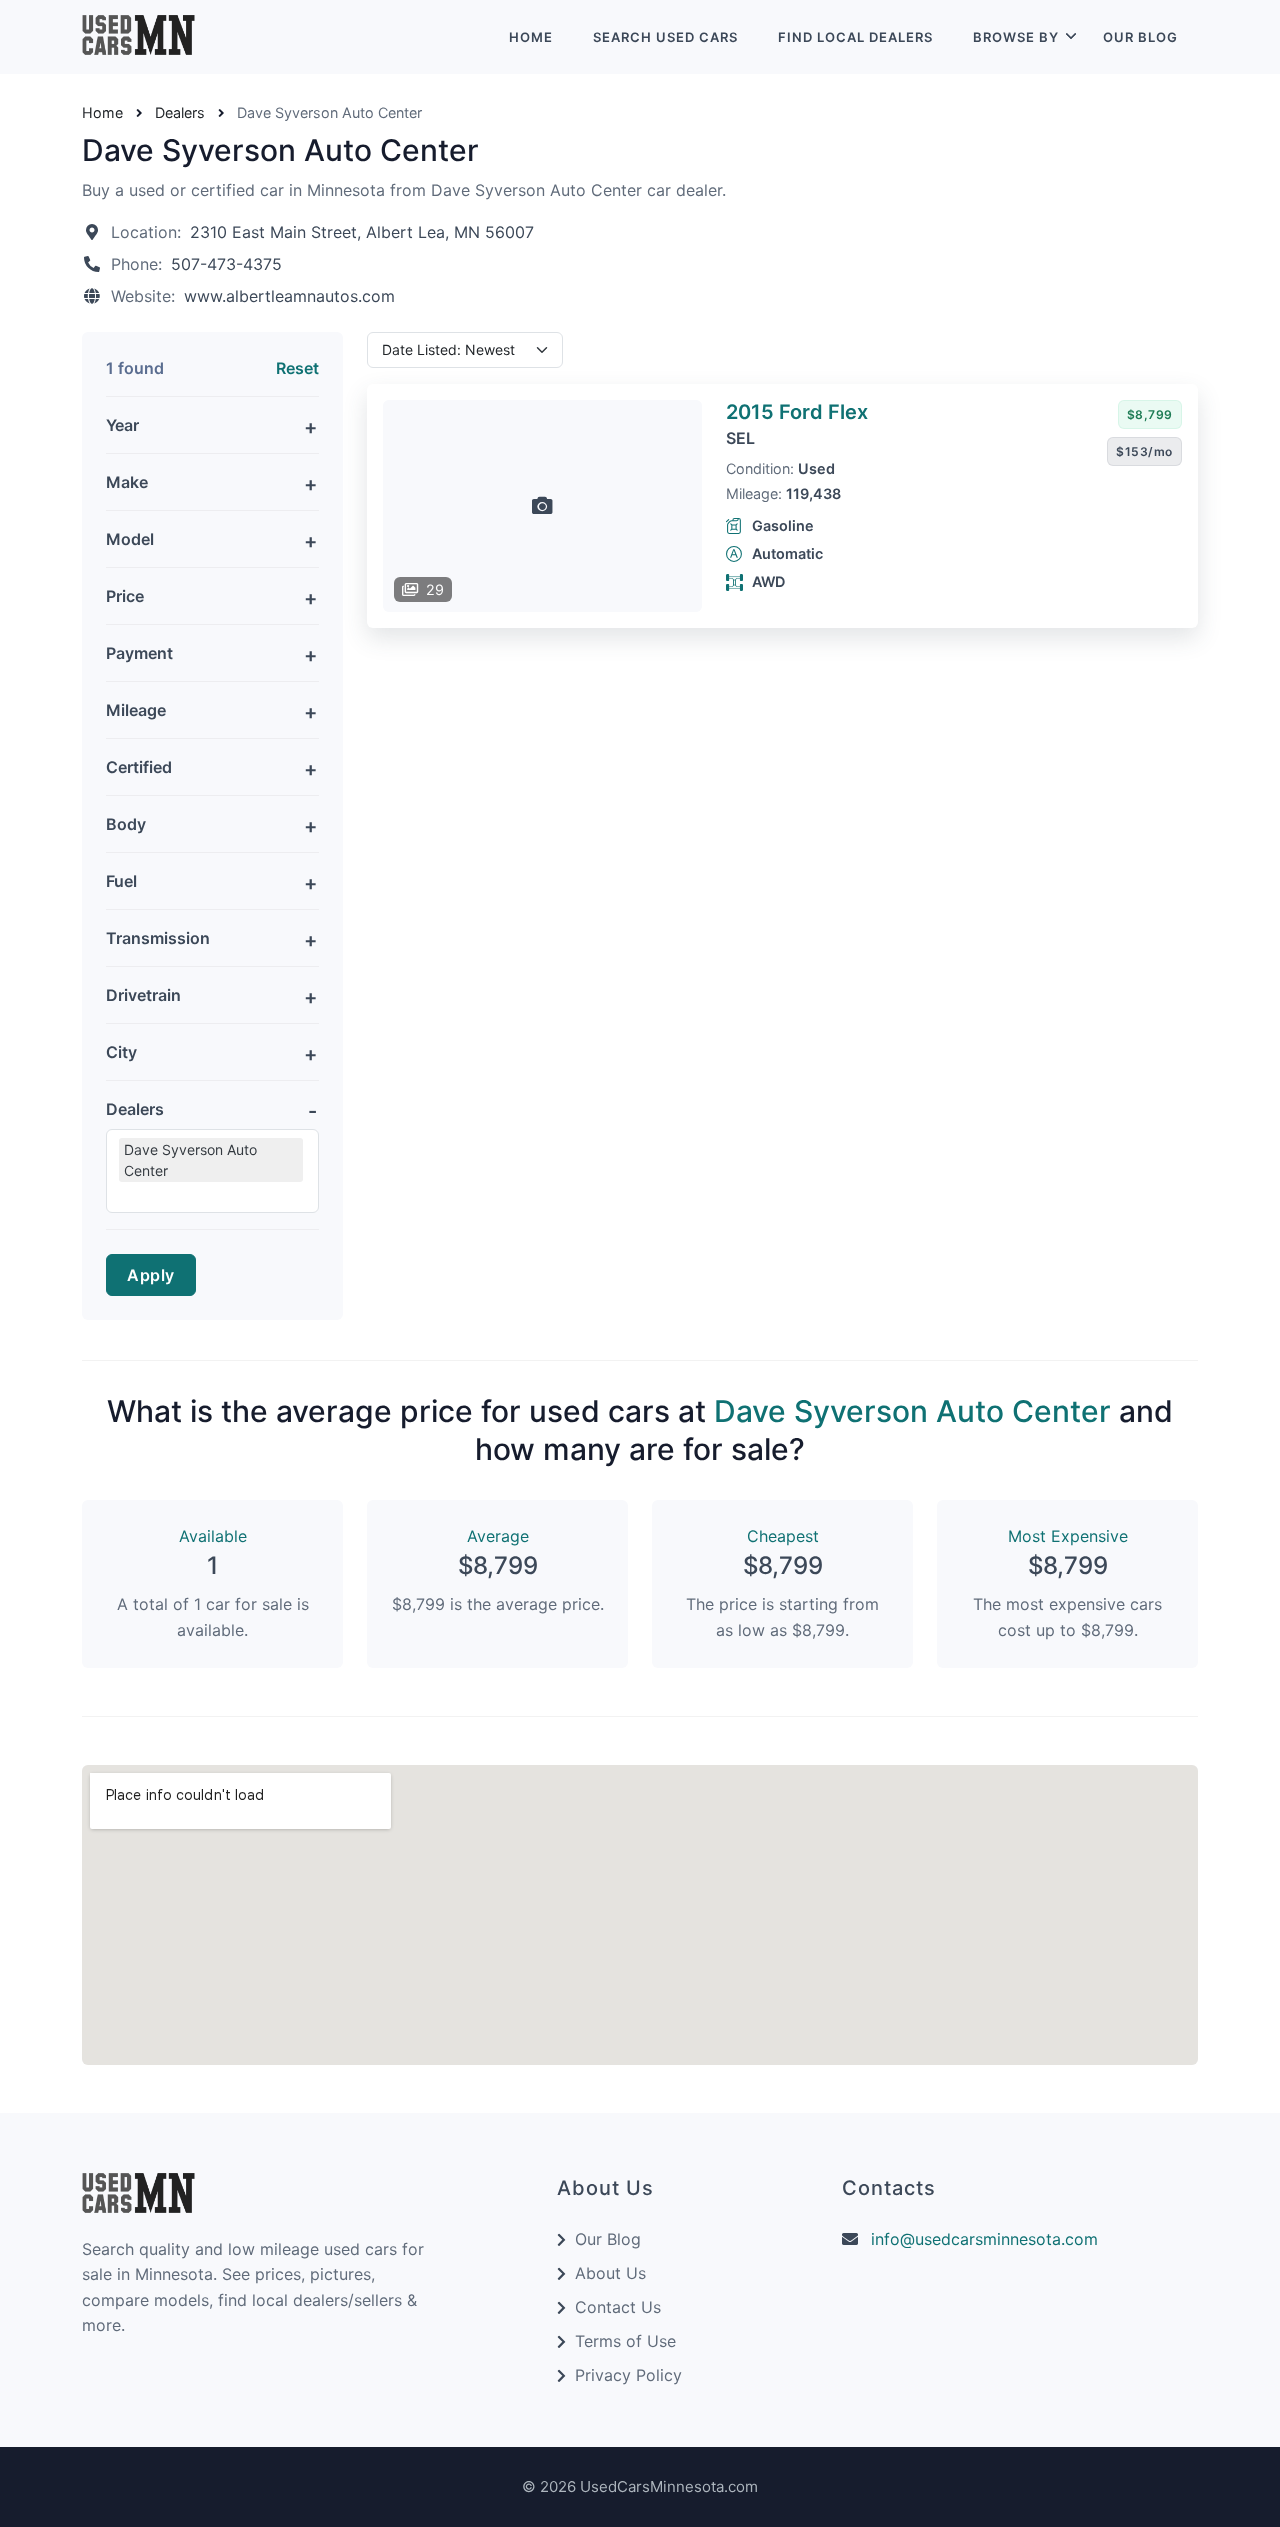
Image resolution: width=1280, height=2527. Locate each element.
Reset (297, 368)
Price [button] (125, 596)
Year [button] (122, 425)
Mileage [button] (136, 710)
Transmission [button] (158, 938)
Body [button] (126, 824)
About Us (610, 2273)
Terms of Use (625, 2341)
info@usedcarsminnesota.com (984, 2239)
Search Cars (665, 37)
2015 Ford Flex (797, 412)
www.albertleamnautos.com (289, 296)
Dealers (180, 113)
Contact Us (618, 2307)
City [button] (121, 1052)
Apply (151, 1275)
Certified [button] (139, 767)
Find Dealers (855, 37)
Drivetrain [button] (143, 995)
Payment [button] (139, 653)
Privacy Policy (628, 2375)
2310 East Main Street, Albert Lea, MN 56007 (362, 232)
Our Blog (1140, 37)
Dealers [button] (135, 1109)
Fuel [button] (121, 881)
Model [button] (130, 539)
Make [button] (127, 482)
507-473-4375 (226, 264)
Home (531, 37)
